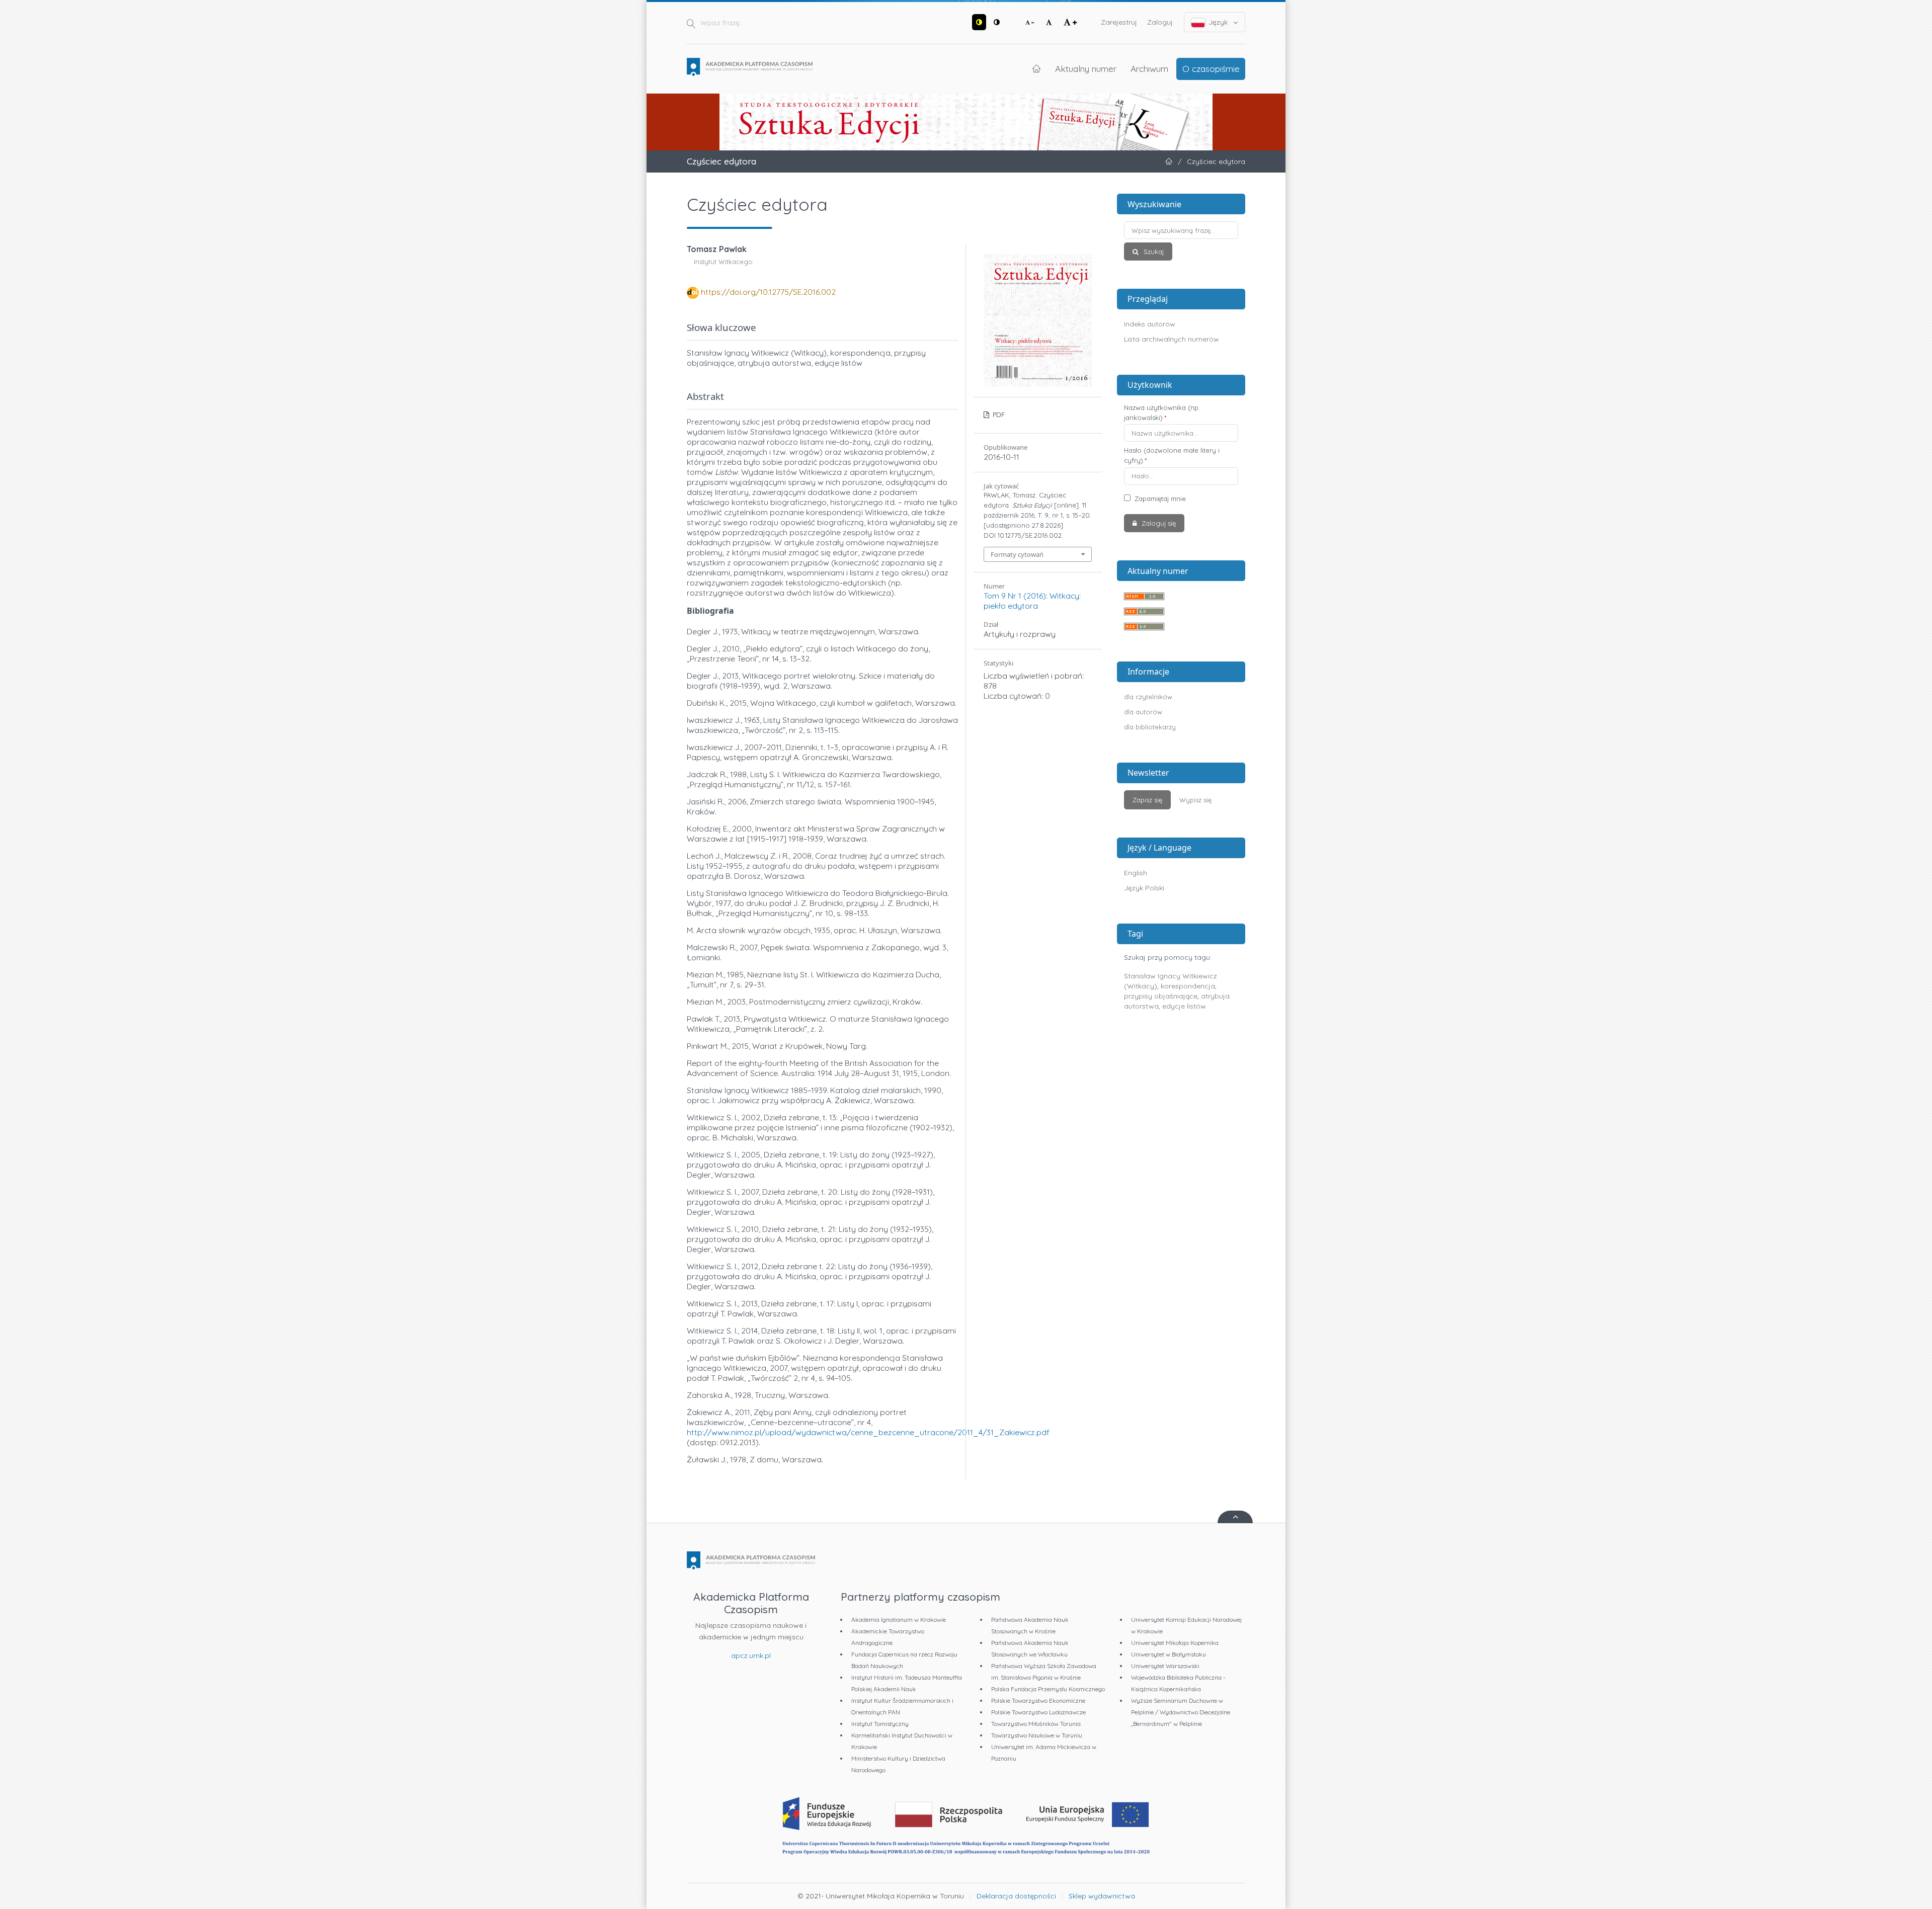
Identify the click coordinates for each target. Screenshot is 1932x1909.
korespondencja (1188, 986)
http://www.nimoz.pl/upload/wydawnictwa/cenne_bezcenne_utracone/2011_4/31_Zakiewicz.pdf (868, 1432)
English (1136, 873)
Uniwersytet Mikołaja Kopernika (1175, 1643)
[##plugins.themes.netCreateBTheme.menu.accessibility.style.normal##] (997, 22)
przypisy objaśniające (1161, 996)
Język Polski (1144, 888)
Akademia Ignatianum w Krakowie (899, 1620)
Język (1218, 22)
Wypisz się (1195, 800)
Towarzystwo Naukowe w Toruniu (1037, 1735)
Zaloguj (1160, 22)
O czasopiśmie (1211, 68)
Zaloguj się (1158, 523)
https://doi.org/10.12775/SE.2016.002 (768, 292)
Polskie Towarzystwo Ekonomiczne (1038, 1700)
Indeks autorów (1150, 324)
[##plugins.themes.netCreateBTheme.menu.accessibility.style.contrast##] (979, 22)
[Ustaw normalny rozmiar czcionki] (1049, 22)
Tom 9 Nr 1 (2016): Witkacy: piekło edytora (1032, 601)
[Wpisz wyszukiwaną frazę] (1181, 230)
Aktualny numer (1086, 68)
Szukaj (1153, 252)
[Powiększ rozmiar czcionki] (1070, 22)
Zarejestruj (1119, 22)
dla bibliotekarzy (1150, 727)
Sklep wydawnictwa (1102, 1896)
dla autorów (1143, 712)
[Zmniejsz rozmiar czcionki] (1030, 22)
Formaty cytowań (1017, 554)
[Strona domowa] (750, 67)
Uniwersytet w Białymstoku (1169, 1654)
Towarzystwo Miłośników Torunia (1036, 1724)
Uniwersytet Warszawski (1165, 1666)
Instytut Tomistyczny (880, 1724)
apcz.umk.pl (751, 1655)
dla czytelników (1148, 697)
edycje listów (1184, 1006)
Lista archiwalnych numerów (1172, 339)
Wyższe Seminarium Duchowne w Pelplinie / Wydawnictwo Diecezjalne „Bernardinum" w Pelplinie (1181, 1712)
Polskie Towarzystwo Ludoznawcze (1038, 1712)
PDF (998, 414)
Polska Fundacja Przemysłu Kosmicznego (1048, 1689)
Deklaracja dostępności (1016, 1896)
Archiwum (1149, 68)
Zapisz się (1147, 800)
